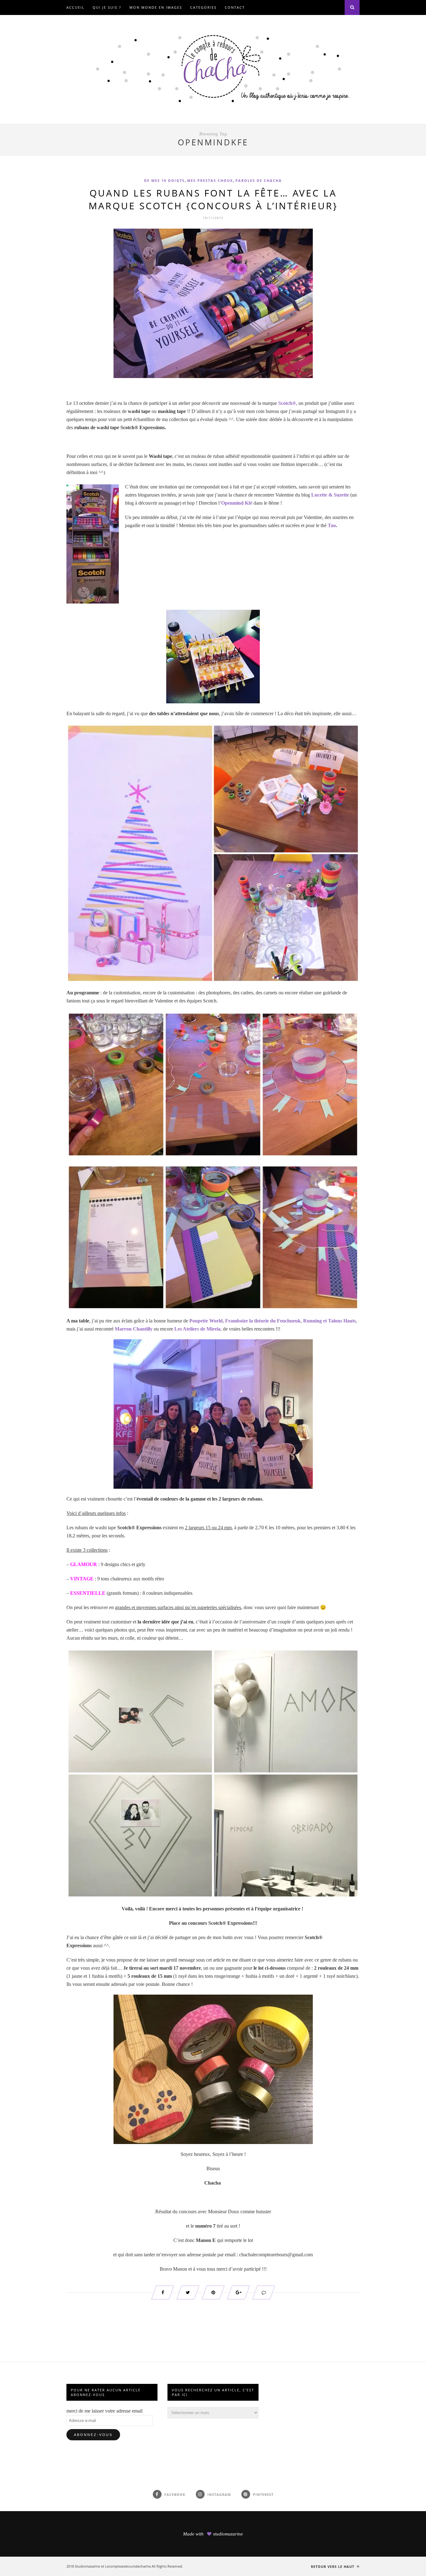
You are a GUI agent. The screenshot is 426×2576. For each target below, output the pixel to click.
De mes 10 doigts (164, 180)
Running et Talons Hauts (329, 1321)
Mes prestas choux (210, 180)
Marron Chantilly (134, 1329)
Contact (235, 7)
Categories (203, 7)
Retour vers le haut (333, 2566)
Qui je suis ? (107, 7)
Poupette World (206, 1321)
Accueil (75, 7)
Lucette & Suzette (330, 495)
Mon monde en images (156, 7)
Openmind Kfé (237, 503)
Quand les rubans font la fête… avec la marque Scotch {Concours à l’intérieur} (213, 199)
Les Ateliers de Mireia (197, 1329)
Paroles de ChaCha (259, 180)
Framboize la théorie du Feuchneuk (263, 1321)
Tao (332, 525)
